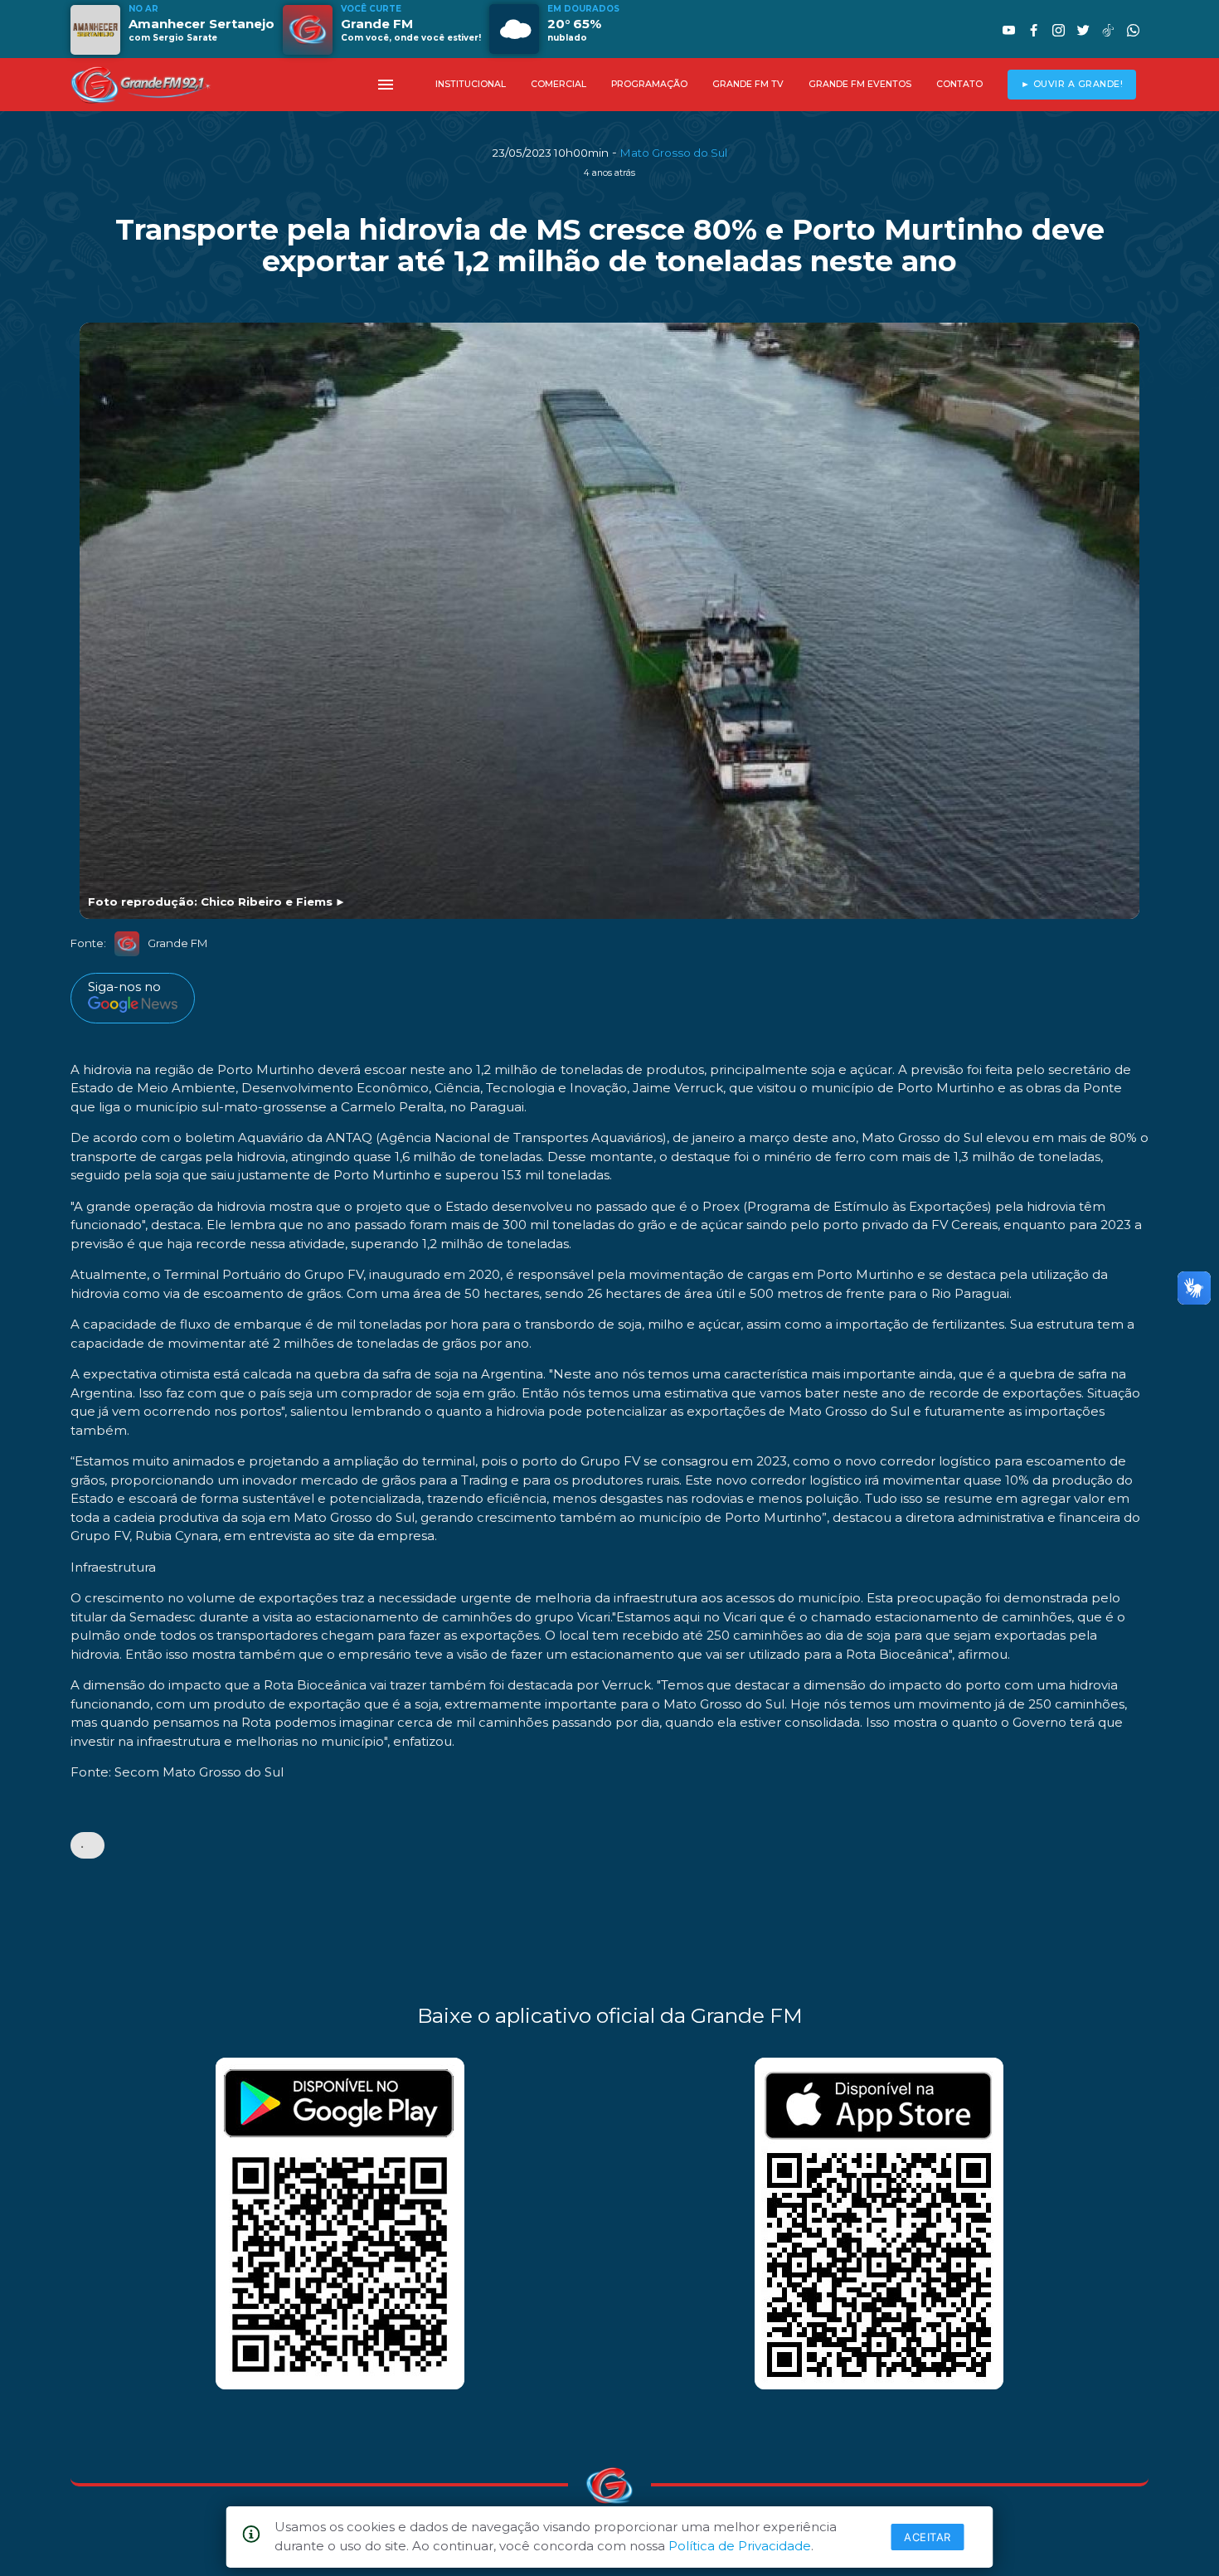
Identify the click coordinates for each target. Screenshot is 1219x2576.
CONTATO (959, 84)
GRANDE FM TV (748, 84)
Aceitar (928, 2537)
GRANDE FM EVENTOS (860, 84)
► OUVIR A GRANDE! (1072, 84)
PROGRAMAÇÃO (649, 84)
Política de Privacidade (740, 2546)
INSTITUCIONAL (471, 84)
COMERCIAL (559, 84)
